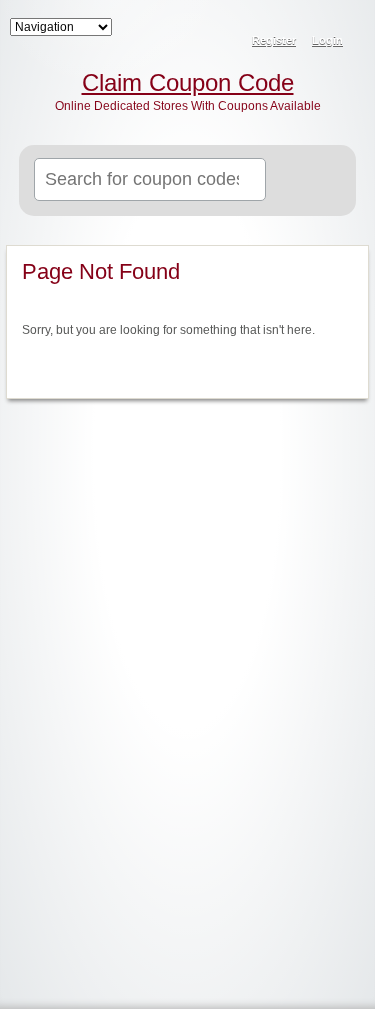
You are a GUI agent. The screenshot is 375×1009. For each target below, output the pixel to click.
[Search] (316, 181)
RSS (347, 26)
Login (327, 40)
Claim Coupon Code (188, 83)
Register (274, 40)
